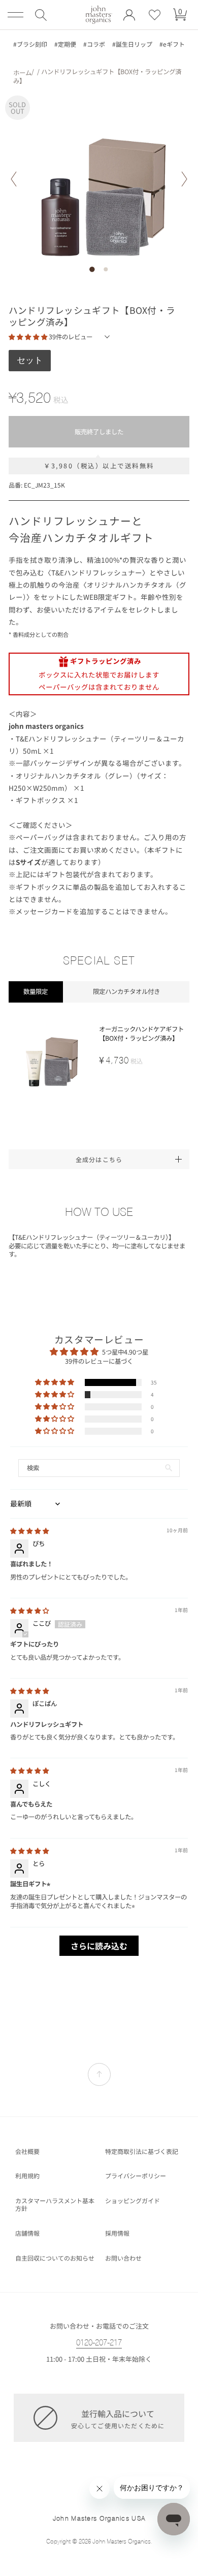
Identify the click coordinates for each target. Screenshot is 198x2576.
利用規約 (27, 2176)
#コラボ (94, 44)
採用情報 (117, 2233)
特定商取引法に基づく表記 (142, 2151)
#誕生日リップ (132, 44)
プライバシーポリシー (136, 2176)
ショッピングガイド (133, 2201)
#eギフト (172, 44)
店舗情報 (27, 2233)
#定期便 (65, 44)
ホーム (22, 73)
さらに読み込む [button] (99, 1946)
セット (30, 360)
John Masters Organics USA (99, 2518)
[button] (41, 15)
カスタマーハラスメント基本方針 (55, 2204)
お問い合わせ (123, 2258)
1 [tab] (92, 269)
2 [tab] (106, 269)
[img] (29, 1531)
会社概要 (27, 2151)
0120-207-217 (99, 2343)
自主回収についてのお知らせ (55, 2258)
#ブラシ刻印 (30, 44)
